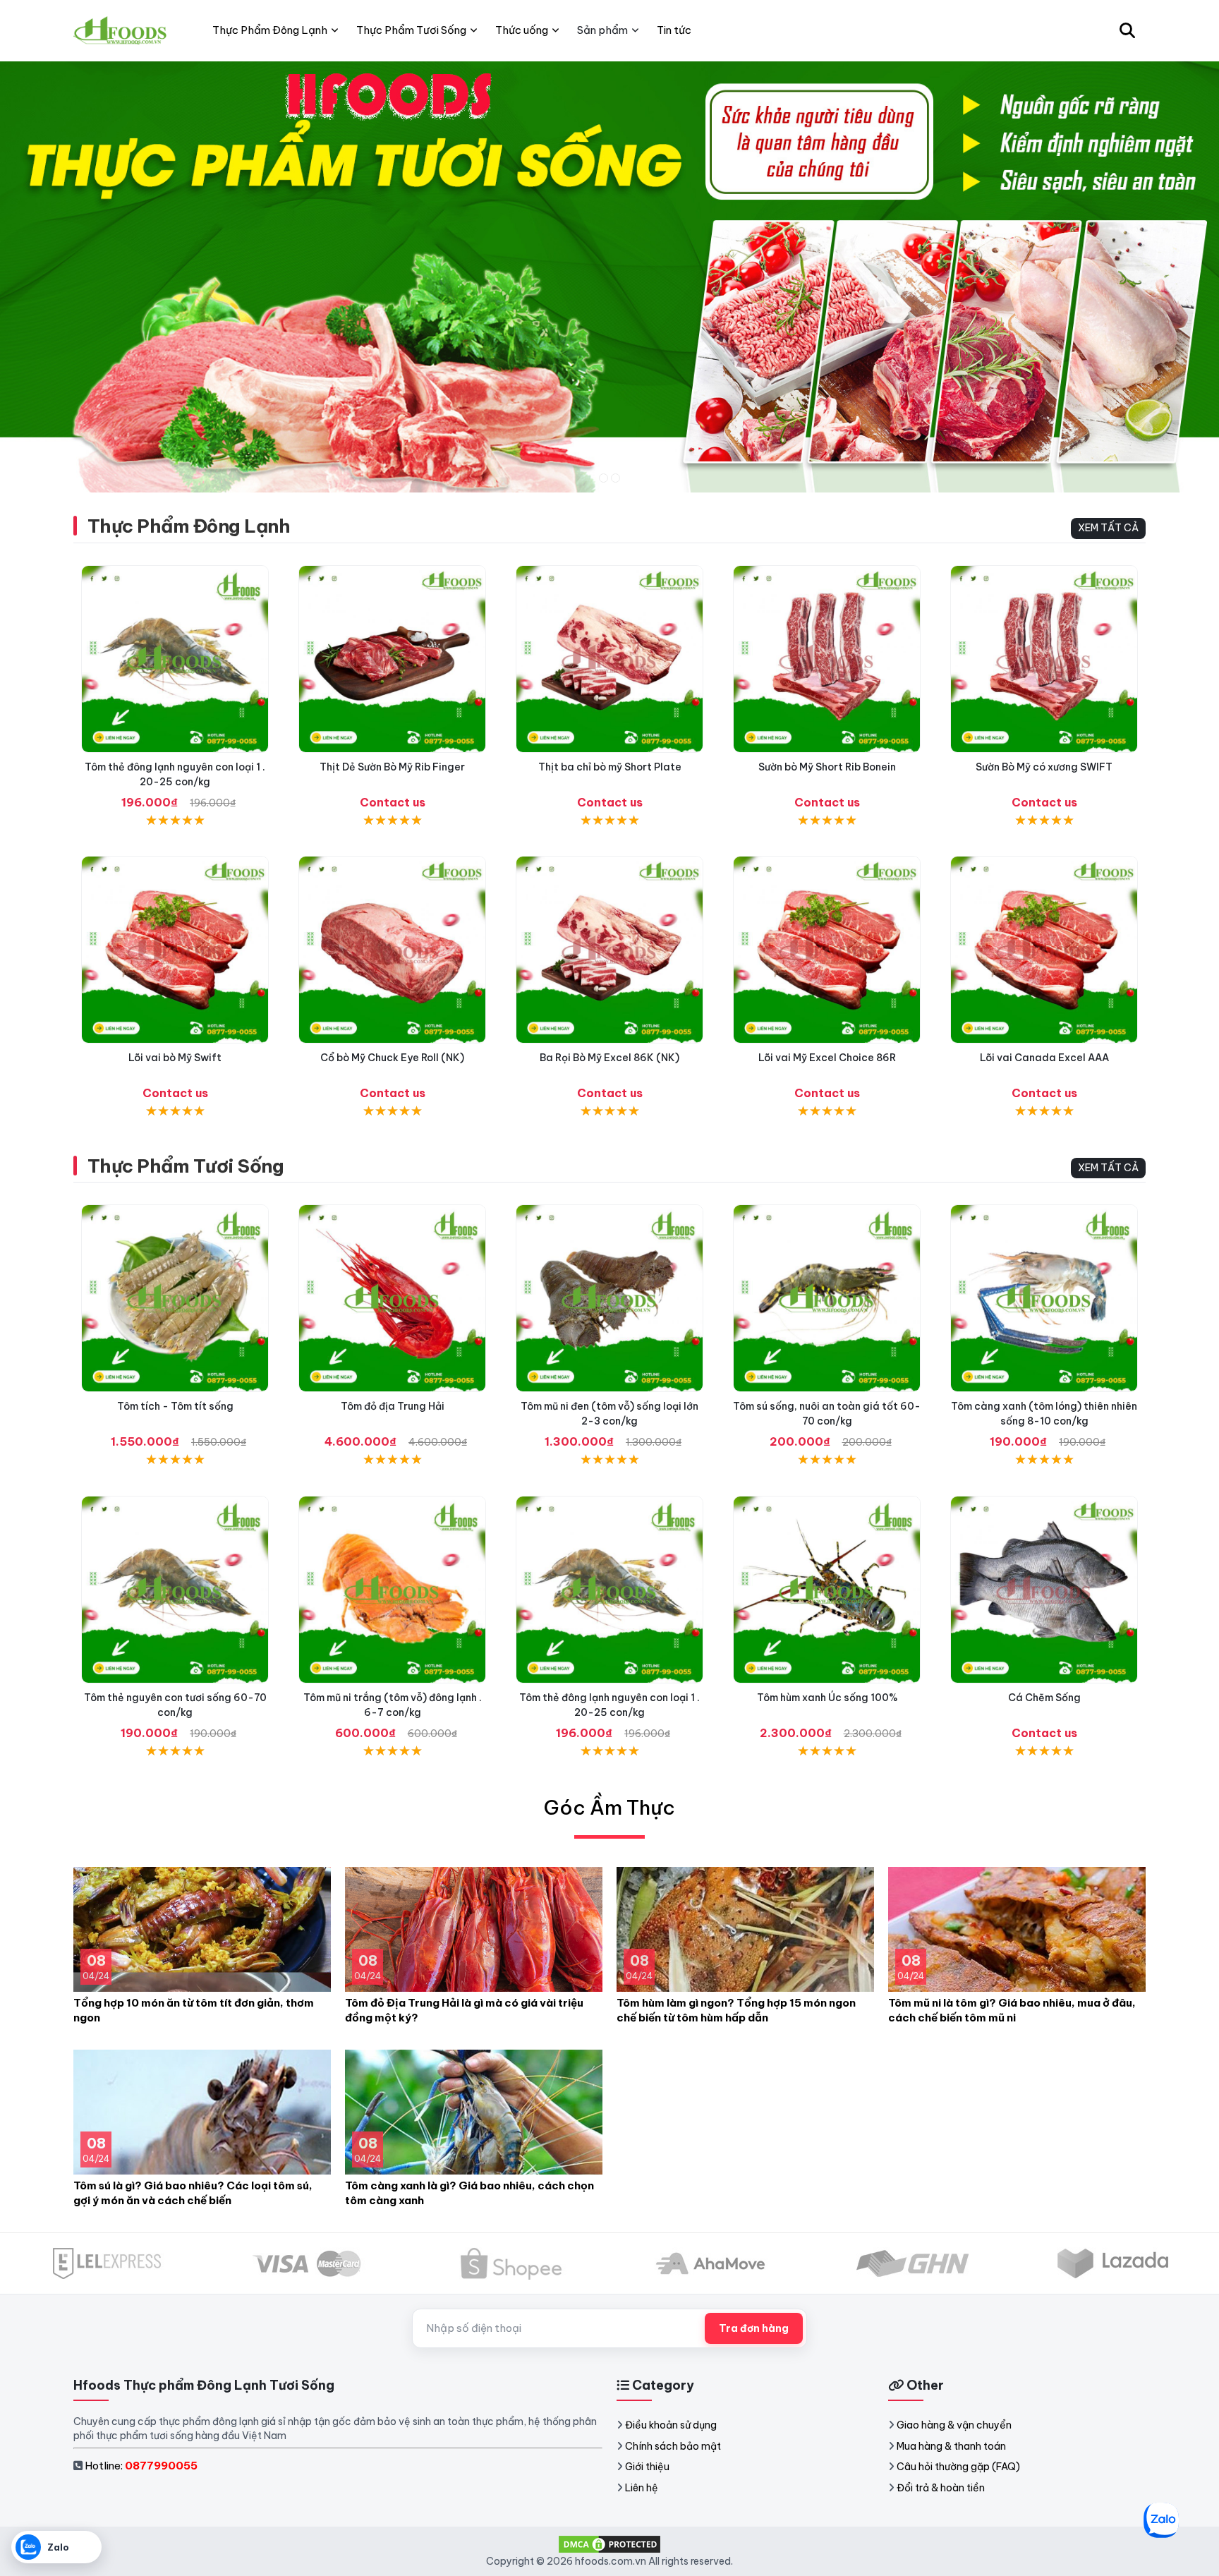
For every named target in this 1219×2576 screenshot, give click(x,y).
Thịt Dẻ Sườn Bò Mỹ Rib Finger (392, 767)
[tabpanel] (609, 277)
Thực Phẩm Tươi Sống (186, 1166)
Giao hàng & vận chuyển (954, 2425)
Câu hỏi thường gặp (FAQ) (958, 2467)
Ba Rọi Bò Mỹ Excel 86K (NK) (609, 1058)
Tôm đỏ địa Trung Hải (393, 1406)
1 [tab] (604, 478)
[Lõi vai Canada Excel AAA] (1044, 950)
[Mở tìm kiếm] (1127, 30)
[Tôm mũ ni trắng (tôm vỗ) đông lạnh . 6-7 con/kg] (392, 1590)
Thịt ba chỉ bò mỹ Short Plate (610, 767)
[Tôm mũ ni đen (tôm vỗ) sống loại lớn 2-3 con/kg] (609, 1298)
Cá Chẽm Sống (1044, 1698)
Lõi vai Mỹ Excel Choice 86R (827, 1058)
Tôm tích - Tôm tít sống (175, 1406)
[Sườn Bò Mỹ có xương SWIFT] (1044, 659)
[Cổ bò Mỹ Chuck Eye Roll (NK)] (392, 950)
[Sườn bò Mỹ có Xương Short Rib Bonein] (827, 659)
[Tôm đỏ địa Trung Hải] (392, 1298)
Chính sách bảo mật (673, 2446)
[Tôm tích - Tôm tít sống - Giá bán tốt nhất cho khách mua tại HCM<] (175, 1298)
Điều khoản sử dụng (671, 2425)
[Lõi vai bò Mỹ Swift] (175, 950)
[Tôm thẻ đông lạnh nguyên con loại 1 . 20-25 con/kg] (175, 659)
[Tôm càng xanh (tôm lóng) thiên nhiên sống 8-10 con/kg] (1044, 1298)
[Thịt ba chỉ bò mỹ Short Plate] (609, 659)
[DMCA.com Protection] (609, 2544)
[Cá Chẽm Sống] (1044, 1590)
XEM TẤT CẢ (1108, 528)
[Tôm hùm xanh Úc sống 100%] (827, 1590)
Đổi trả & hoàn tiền (941, 2488)
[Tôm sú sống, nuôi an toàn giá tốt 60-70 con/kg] (827, 1298)
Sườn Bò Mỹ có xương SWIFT (1044, 767)
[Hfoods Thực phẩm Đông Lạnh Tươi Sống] (121, 30)
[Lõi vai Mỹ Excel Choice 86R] (827, 950)
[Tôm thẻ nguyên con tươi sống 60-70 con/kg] (175, 1590)
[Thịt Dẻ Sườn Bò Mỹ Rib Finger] (392, 659)
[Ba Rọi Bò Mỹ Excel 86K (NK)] (609, 950)
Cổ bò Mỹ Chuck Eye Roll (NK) (392, 1058)
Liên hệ (642, 2488)
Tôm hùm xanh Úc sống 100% (827, 1698)
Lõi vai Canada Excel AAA (1044, 1058)
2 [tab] (615, 478)
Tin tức (674, 30)
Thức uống (522, 30)
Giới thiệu (647, 2467)
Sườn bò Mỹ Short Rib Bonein (827, 767)
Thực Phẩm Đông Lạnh (189, 526)
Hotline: (141, 2466)
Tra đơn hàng (754, 2328)
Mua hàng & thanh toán (951, 2446)
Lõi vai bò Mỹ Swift (175, 1058)
